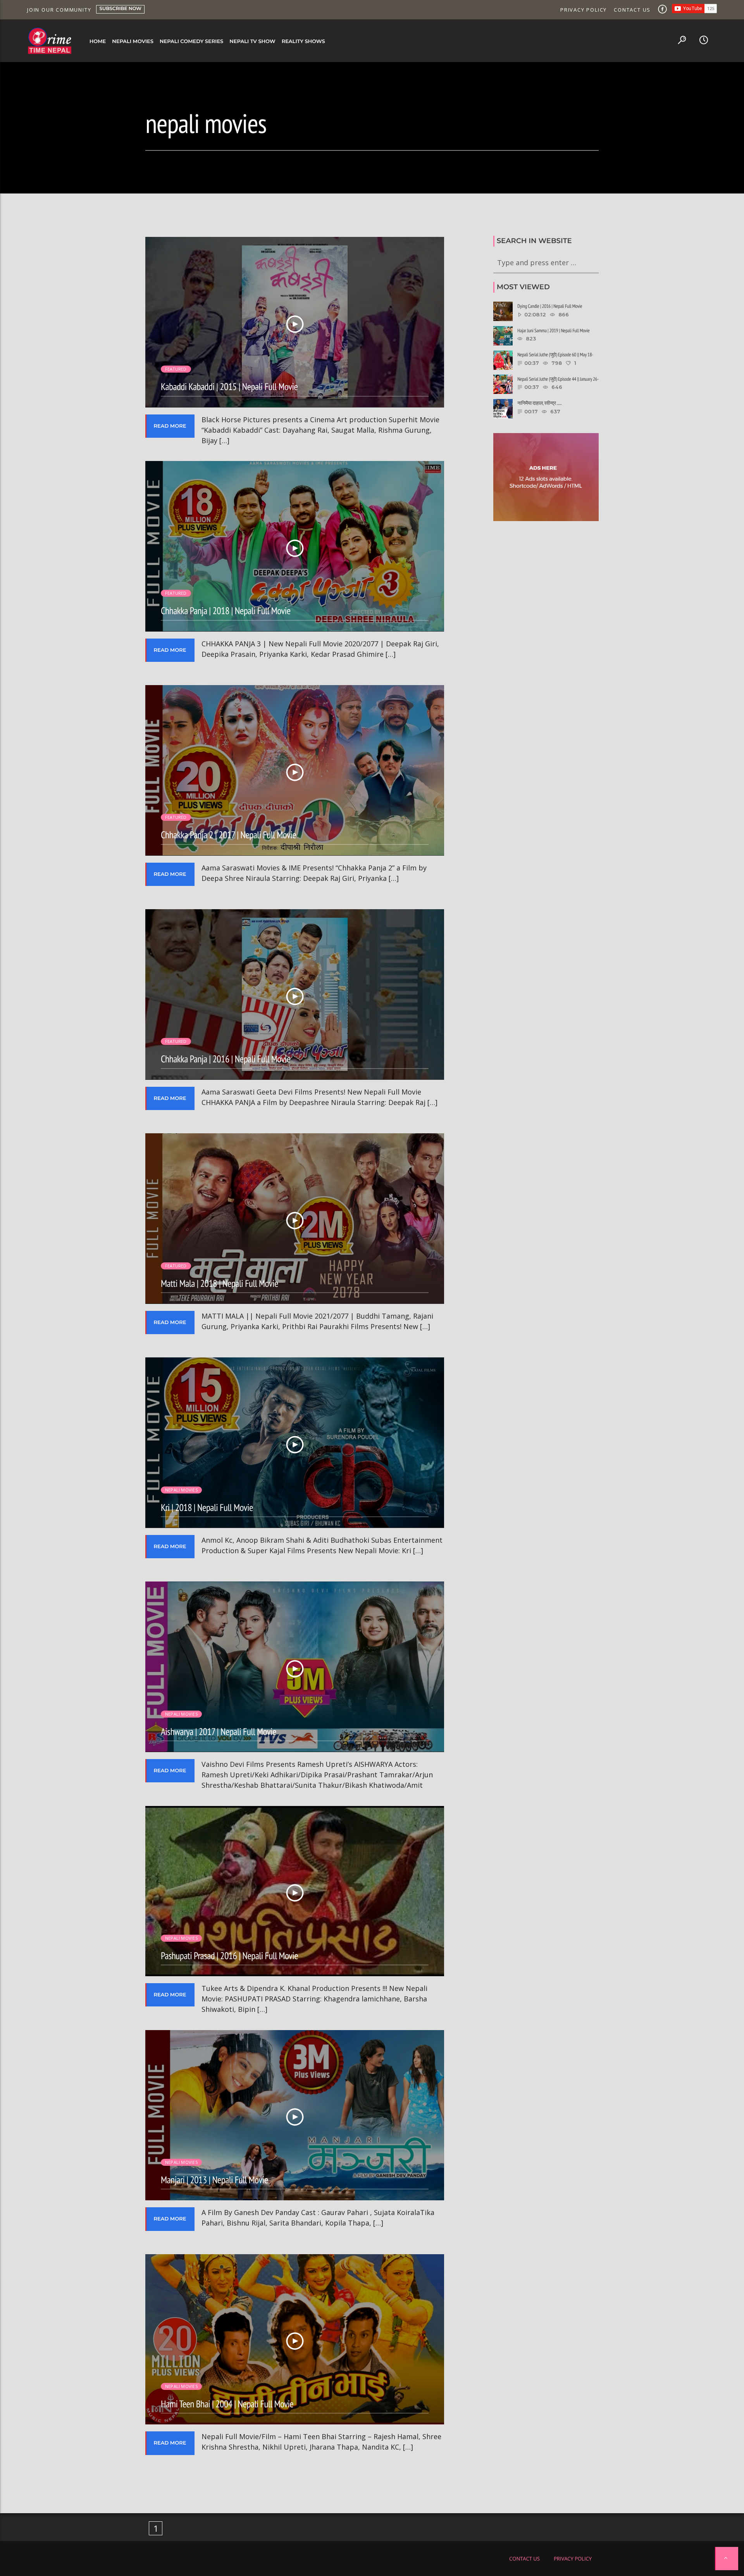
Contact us (632, 10)
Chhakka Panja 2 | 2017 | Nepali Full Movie (228, 835)
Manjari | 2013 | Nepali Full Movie (214, 2180)
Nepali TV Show (252, 41)
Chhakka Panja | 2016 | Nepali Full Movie (226, 1059)
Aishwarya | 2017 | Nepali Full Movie (219, 1731)
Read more (170, 426)
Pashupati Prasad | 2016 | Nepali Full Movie (229, 1955)
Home (98, 41)
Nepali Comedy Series (191, 41)
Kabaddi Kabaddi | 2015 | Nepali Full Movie (229, 386)
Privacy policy (584, 10)
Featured (176, 369)
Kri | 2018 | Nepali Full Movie (207, 1507)
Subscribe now (120, 9)
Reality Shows (303, 41)
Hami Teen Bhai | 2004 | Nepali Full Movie (227, 2404)
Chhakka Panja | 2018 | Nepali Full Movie (226, 610)
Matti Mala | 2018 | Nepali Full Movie (220, 1283)
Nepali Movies (133, 41)
